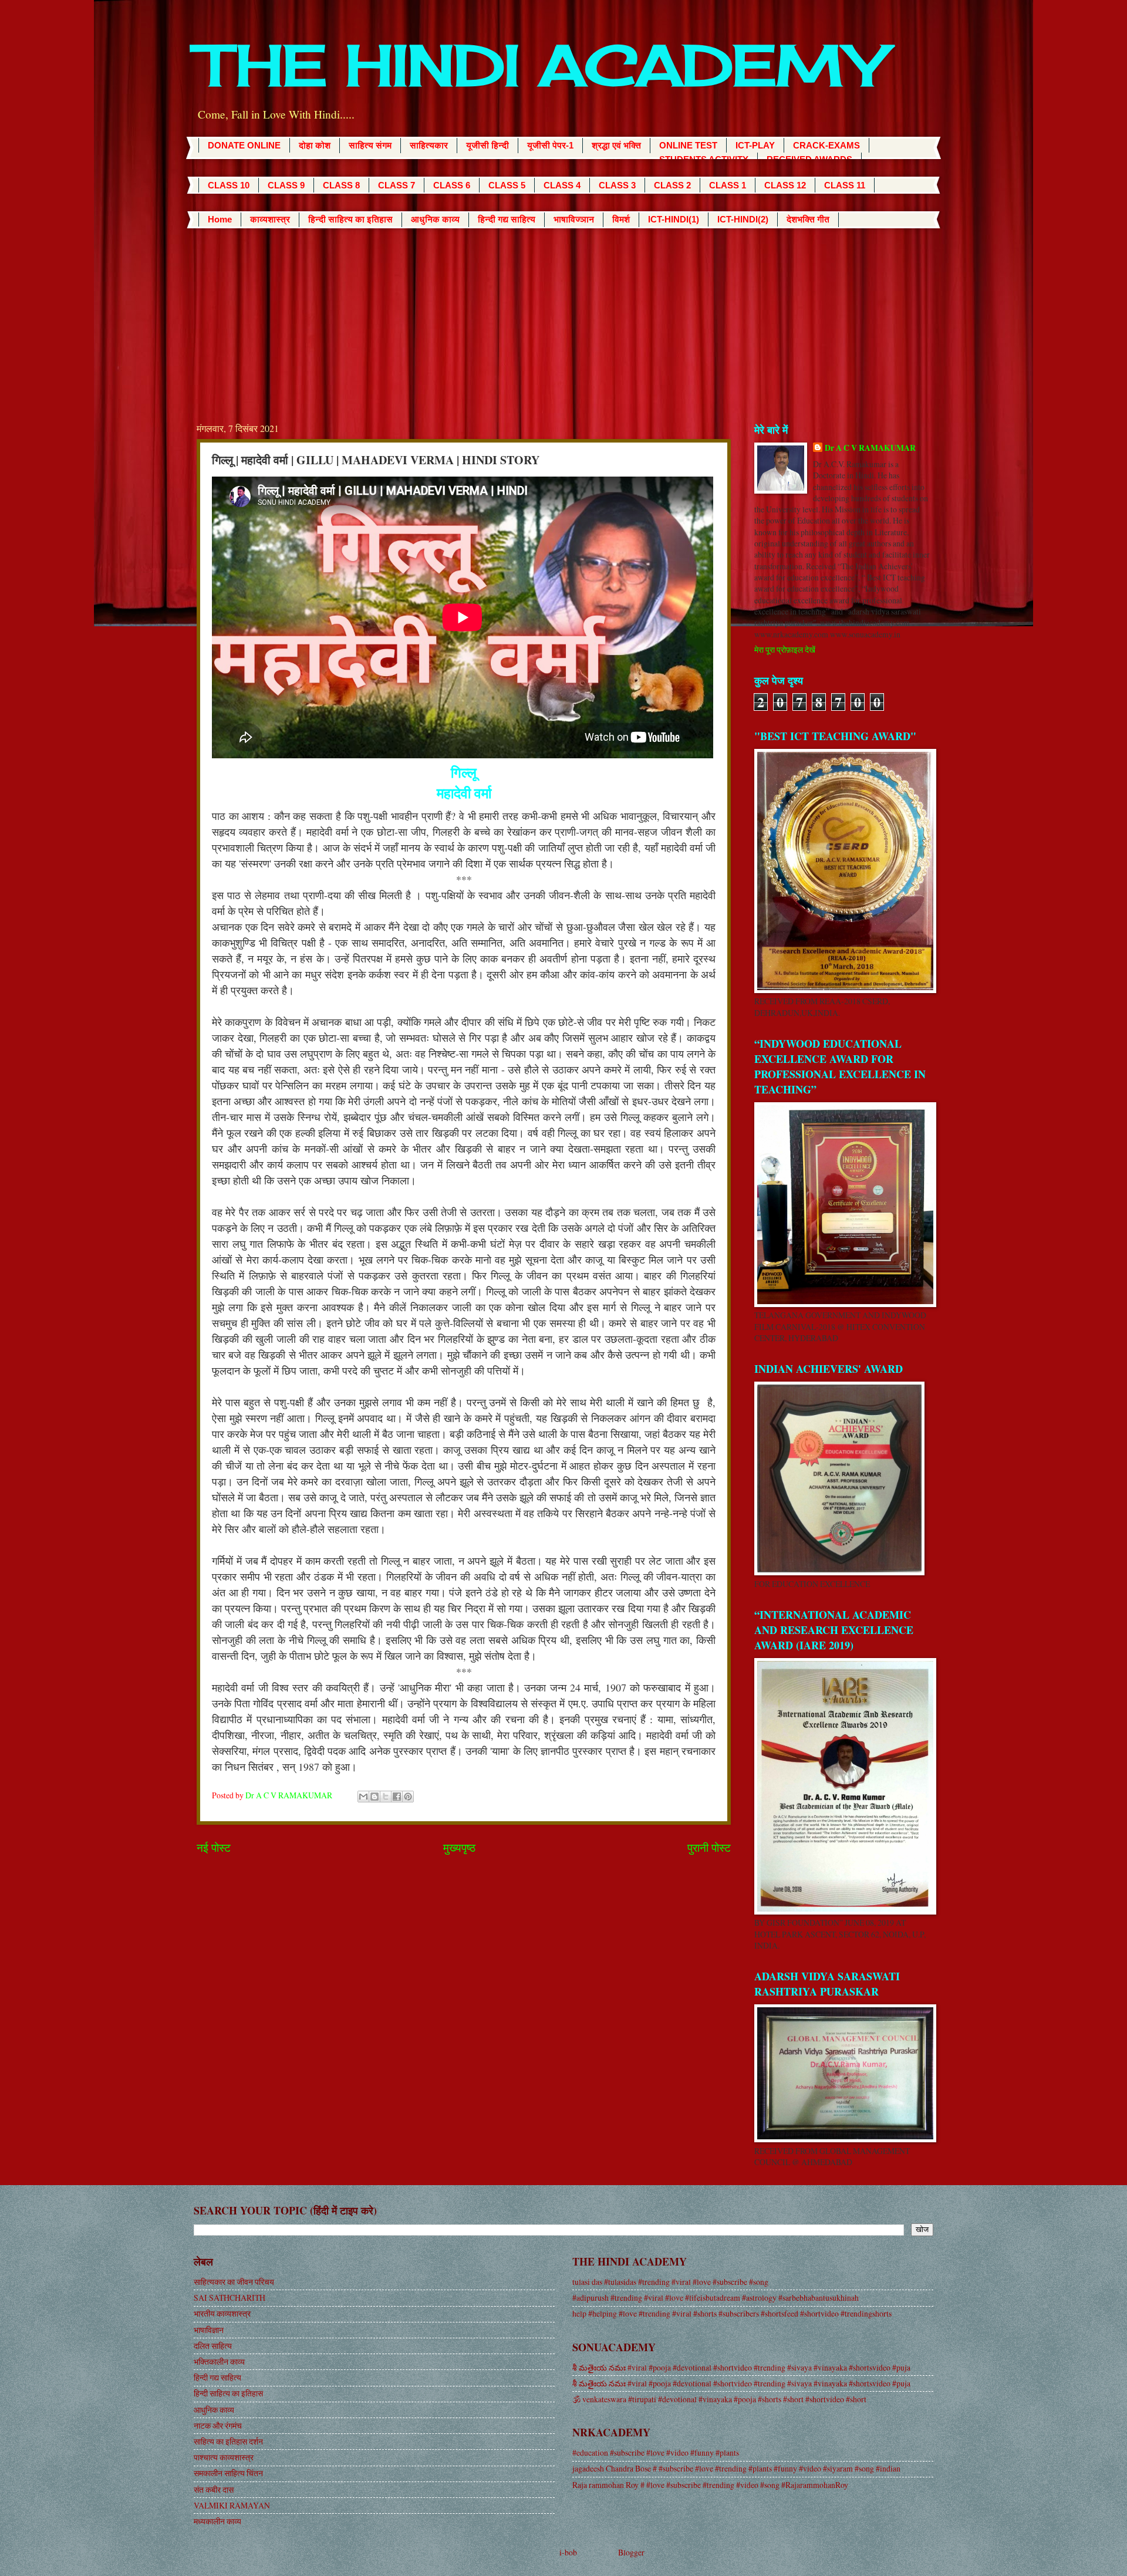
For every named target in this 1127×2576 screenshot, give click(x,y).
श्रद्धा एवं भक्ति (616, 145)
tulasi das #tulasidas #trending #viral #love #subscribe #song (670, 2282)
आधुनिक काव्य (435, 219)
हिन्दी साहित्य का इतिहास (350, 219)
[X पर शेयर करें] (386, 1797)
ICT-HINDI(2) (743, 219)
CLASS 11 (845, 185)
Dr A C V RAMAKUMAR (870, 448)
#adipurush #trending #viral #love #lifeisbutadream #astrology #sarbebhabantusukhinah (716, 2298)
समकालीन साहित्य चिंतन (228, 2473)
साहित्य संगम (370, 145)
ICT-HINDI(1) (674, 219)
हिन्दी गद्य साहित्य (507, 219)
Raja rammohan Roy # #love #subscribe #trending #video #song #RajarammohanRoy (710, 2485)
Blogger (631, 2552)
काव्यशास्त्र (270, 219)
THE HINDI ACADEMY (540, 65)
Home (220, 219)
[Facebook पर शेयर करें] (397, 1797)
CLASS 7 (397, 185)
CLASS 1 (728, 185)
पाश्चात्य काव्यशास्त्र (224, 2457)
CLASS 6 (452, 185)
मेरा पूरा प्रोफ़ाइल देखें (785, 649)
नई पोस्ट (214, 1847)
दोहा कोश (315, 145)
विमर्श (621, 219)
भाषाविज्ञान (574, 219)
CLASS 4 (562, 185)
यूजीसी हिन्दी (487, 145)
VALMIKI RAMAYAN (232, 2505)
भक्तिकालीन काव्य (219, 2361)
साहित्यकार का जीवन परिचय (234, 2282)
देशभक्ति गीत (808, 219)
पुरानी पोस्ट (709, 1847)
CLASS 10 (229, 185)
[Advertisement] (563, 316)
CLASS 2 (672, 185)
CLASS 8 (341, 185)
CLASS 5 (507, 185)
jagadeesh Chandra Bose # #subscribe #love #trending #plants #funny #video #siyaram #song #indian (736, 2468)
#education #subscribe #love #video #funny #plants (656, 2452)
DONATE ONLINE (244, 145)
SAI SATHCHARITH (230, 2298)
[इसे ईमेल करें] (363, 1797)
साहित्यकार (429, 145)
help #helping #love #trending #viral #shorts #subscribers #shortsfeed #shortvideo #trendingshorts (732, 2313)
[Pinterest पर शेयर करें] (408, 1797)
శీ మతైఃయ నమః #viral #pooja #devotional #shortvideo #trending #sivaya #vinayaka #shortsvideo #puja (741, 2367)
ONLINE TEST (688, 145)
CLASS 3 (617, 185)
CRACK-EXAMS (826, 145)
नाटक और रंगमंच (218, 2425)
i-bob (568, 2552)
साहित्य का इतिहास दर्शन (228, 2441)
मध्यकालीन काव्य (217, 2521)
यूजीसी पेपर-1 (550, 145)
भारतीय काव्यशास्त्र (222, 2313)
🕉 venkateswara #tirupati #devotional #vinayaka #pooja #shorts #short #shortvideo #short (719, 2399)
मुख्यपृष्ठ (459, 1847)
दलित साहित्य (213, 2346)
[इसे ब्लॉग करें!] (374, 1797)
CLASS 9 (286, 185)
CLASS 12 (785, 185)
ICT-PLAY (755, 145)
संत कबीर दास (214, 2489)
